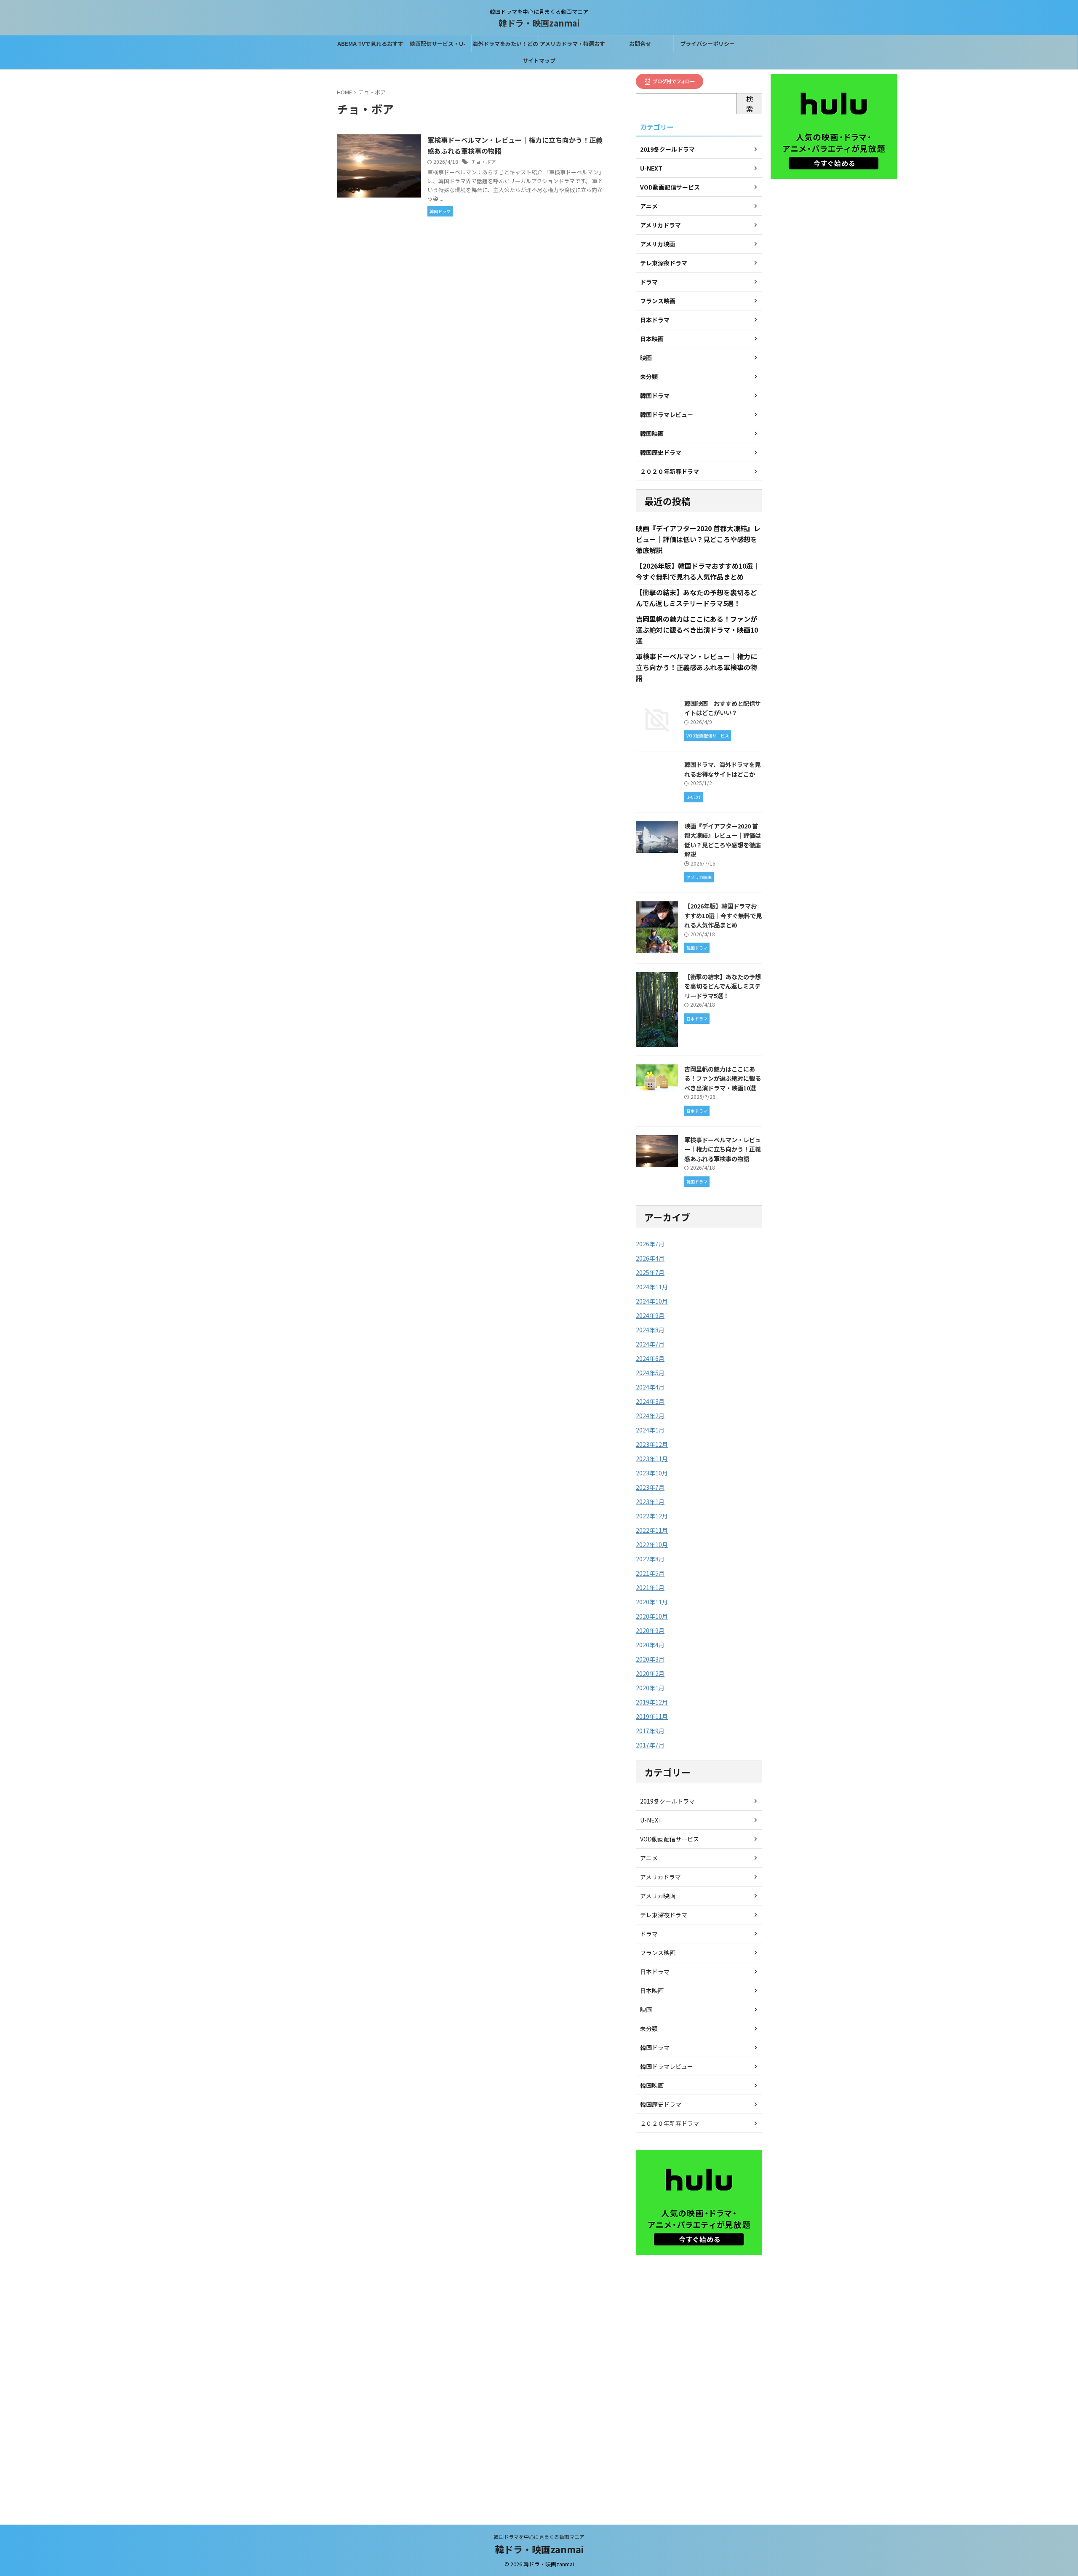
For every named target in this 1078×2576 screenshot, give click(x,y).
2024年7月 (650, 1344)
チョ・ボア (483, 162)
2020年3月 (650, 1659)
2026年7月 (650, 1244)
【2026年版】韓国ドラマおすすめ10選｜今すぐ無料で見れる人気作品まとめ (723, 915)
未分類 (649, 2028)
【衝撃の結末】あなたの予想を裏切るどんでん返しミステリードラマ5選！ (723, 986)
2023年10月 (652, 1473)
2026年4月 (650, 1258)
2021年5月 (650, 1573)
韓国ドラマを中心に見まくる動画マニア (539, 2537)
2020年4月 (650, 1645)
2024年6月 (650, 1358)
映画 (646, 2009)
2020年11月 (652, 1602)
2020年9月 (650, 1630)
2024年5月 (650, 1373)
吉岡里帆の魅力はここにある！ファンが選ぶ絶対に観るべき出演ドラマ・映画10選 (697, 630)
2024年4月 (650, 1387)
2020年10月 (652, 1616)
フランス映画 (658, 1953)
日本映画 (652, 1991)
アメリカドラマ (660, 1877)
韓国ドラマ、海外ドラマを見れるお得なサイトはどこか (722, 769)
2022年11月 (652, 1530)
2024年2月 (650, 1416)
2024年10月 (652, 1301)
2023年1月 (650, 1502)
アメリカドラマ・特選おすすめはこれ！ (572, 46)
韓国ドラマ (655, 2047)
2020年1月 (650, 1688)
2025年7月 (650, 1272)
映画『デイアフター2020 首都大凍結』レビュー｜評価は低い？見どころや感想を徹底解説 (698, 539)
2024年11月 (652, 1287)
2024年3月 (650, 1401)
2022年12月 (652, 1516)
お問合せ (640, 44)
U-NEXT (651, 1820)
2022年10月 (652, 1545)
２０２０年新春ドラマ (670, 2123)
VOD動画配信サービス (670, 1839)
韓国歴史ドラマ (661, 2104)
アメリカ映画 (658, 1896)
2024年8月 (650, 1330)
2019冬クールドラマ (667, 1801)
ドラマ (649, 1934)
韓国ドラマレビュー (667, 2066)
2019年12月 (652, 1702)
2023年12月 (652, 1444)
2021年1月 (650, 1587)
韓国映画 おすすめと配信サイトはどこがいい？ (723, 708)
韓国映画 (652, 2085)
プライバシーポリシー (707, 44)
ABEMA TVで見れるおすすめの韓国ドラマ (370, 46)
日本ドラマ (655, 1972)
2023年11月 (652, 1459)
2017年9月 (650, 1731)
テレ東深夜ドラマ (664, 1915)
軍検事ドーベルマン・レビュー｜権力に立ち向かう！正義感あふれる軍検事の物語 (696, 667)
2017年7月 (650, 1745)
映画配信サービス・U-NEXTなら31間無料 (438, 46)
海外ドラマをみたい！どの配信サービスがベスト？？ (505, 46)
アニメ (649, 1858)
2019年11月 (652, 1716)
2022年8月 (650, 1559)
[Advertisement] (699, 2386)
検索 (750, 104)
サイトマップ (539, 60)
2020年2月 (650, 1673)
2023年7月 (650, 1487)
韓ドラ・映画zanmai (539, 23)
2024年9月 (650, 1315)
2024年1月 (650, 1430)
